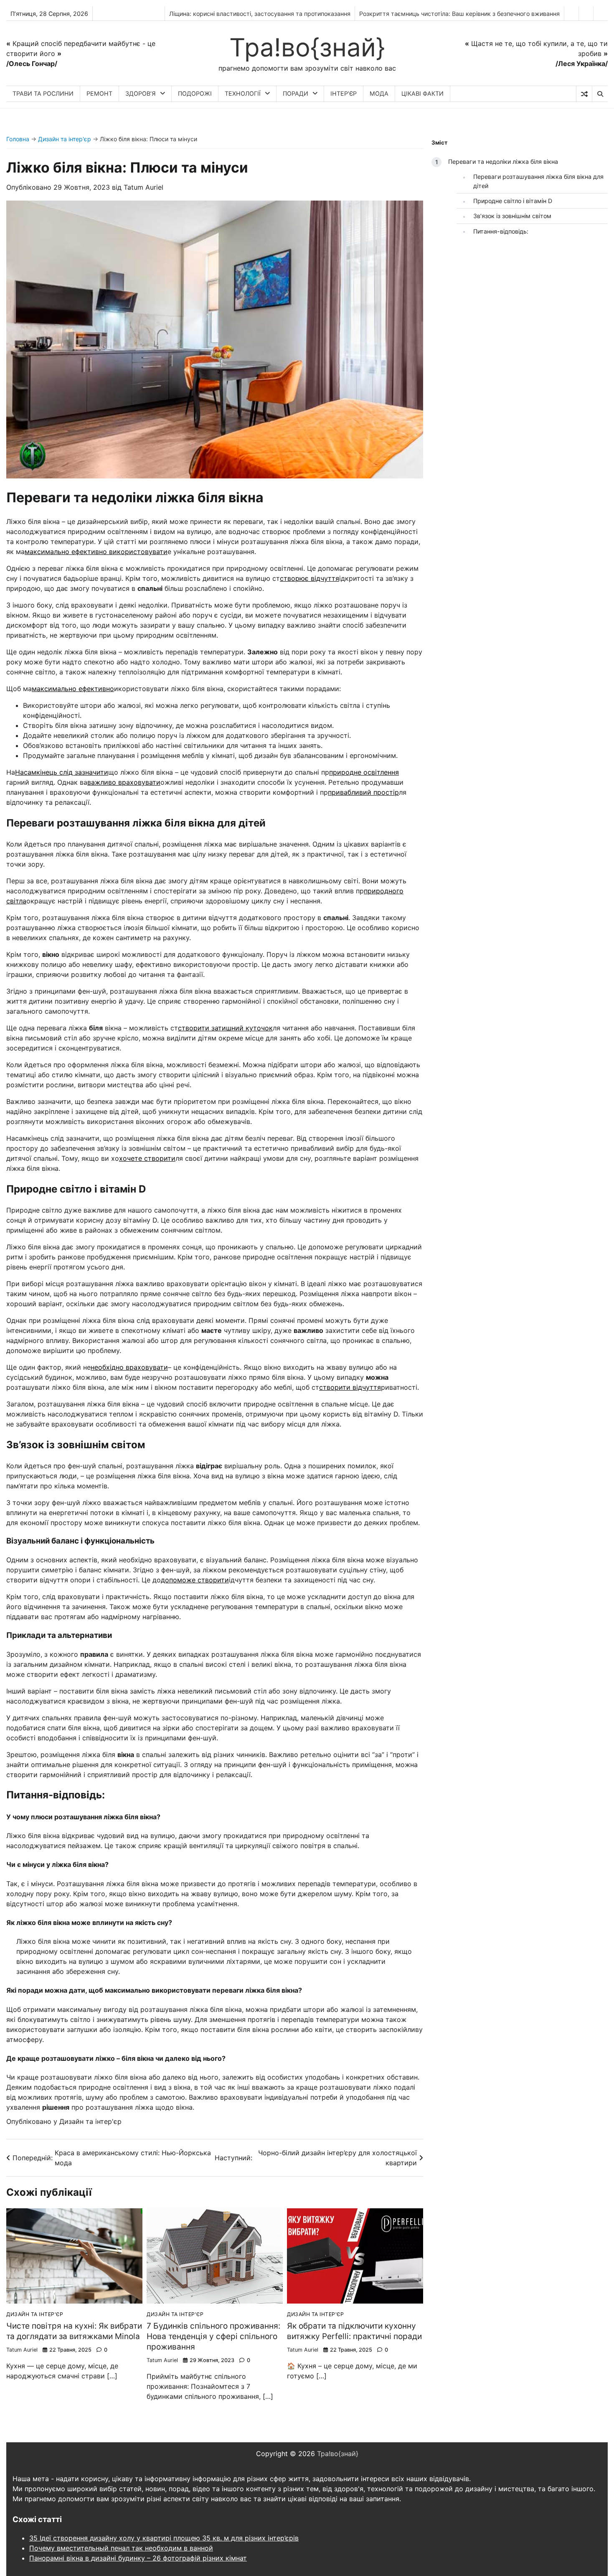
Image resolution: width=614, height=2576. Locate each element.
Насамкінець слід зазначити (62, 772)
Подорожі (195, 93)
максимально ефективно (73, 689)
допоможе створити (195, 1580)
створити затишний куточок (225, 1028)
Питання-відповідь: (501, 231)
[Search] (600, 94)
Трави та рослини (43, 93)
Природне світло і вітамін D (513, 201)
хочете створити (147, 1158)
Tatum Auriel (143, 187)
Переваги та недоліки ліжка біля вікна (503, 161)
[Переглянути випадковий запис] (584, 94)
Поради (296, 93)
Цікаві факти (422, 93)
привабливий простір (363, 792)
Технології (243, 93)
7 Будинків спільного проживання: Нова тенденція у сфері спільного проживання (213, 2336)
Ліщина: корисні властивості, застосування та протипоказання (260, 14)
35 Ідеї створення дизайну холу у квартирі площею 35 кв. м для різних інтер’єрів (164, 2538)
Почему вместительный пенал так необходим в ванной (121, 2548)
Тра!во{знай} (307, 47)
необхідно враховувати (129, 1367)
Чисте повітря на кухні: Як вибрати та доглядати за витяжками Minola (74, 2331)
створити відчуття (350, 1387)
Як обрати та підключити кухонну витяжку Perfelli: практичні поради (354, 2331)
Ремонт (99, 93)
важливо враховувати (124, 782)
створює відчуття (310, 578)
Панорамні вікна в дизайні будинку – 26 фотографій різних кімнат (138, 2558)
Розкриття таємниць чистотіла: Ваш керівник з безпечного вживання (459, 14)
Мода (379, 93)
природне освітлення (364, 772)
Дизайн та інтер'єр (65, 139)
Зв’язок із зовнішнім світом (512, 216)
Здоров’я (141, 93)
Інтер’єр (344, 93)
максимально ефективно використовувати (96, 552)
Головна (18, 139)
